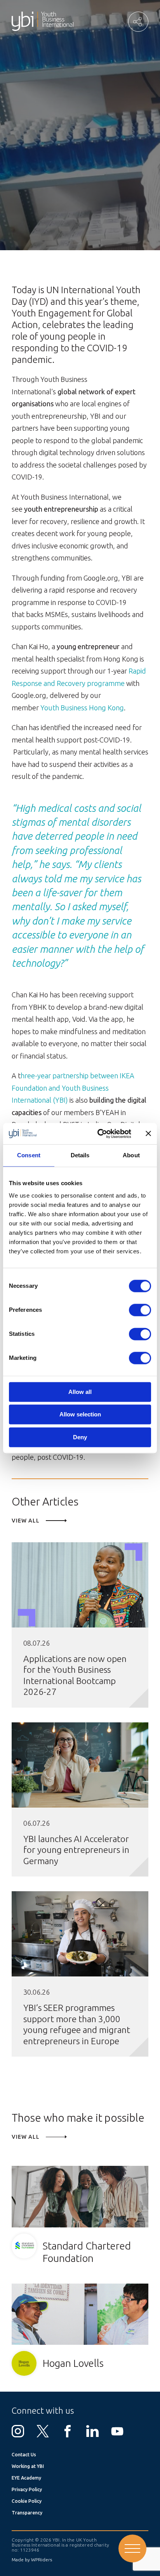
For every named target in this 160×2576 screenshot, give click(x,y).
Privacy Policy (27, 2489)
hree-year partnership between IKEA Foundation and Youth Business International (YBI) (73, 1088)
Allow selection (80, 1415)
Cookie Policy (27, 2501)
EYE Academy (26, 2478)
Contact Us (24, 2455)
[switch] (140, 1310)
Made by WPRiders (32, 2560)
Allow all (80, 1392)
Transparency (27, 2513)
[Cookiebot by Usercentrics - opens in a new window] (99, 1134)
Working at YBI (28, 2466)
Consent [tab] (29, 1155)
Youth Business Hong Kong (82, 708)
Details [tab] (80, 1155)
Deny (80, 1437)
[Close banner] (148, 1134)
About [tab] (131, 1155)
